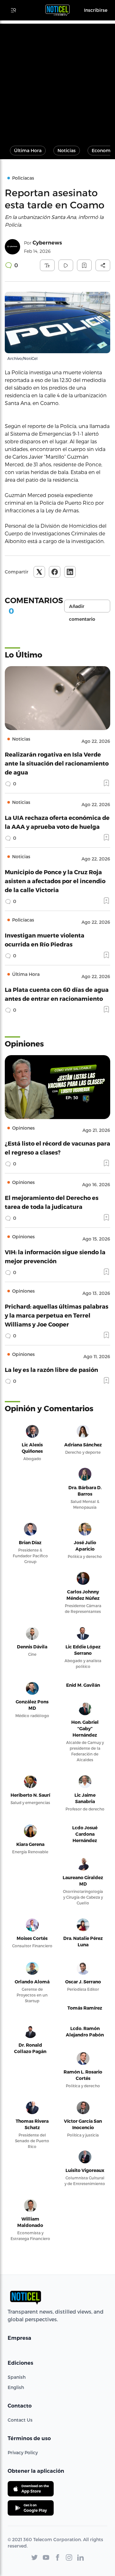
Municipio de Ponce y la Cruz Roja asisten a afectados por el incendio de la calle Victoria (55, 881)
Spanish (17, 2377)
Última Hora (28, 150)
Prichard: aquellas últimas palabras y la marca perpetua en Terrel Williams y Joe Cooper (57, 1315)
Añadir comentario (82, 608)
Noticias (67, 150)
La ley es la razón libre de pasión (51, 1370)
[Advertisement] (57, 81)
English (16, 2387)
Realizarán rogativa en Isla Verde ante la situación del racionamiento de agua (57, 763)
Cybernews (47, 243)
